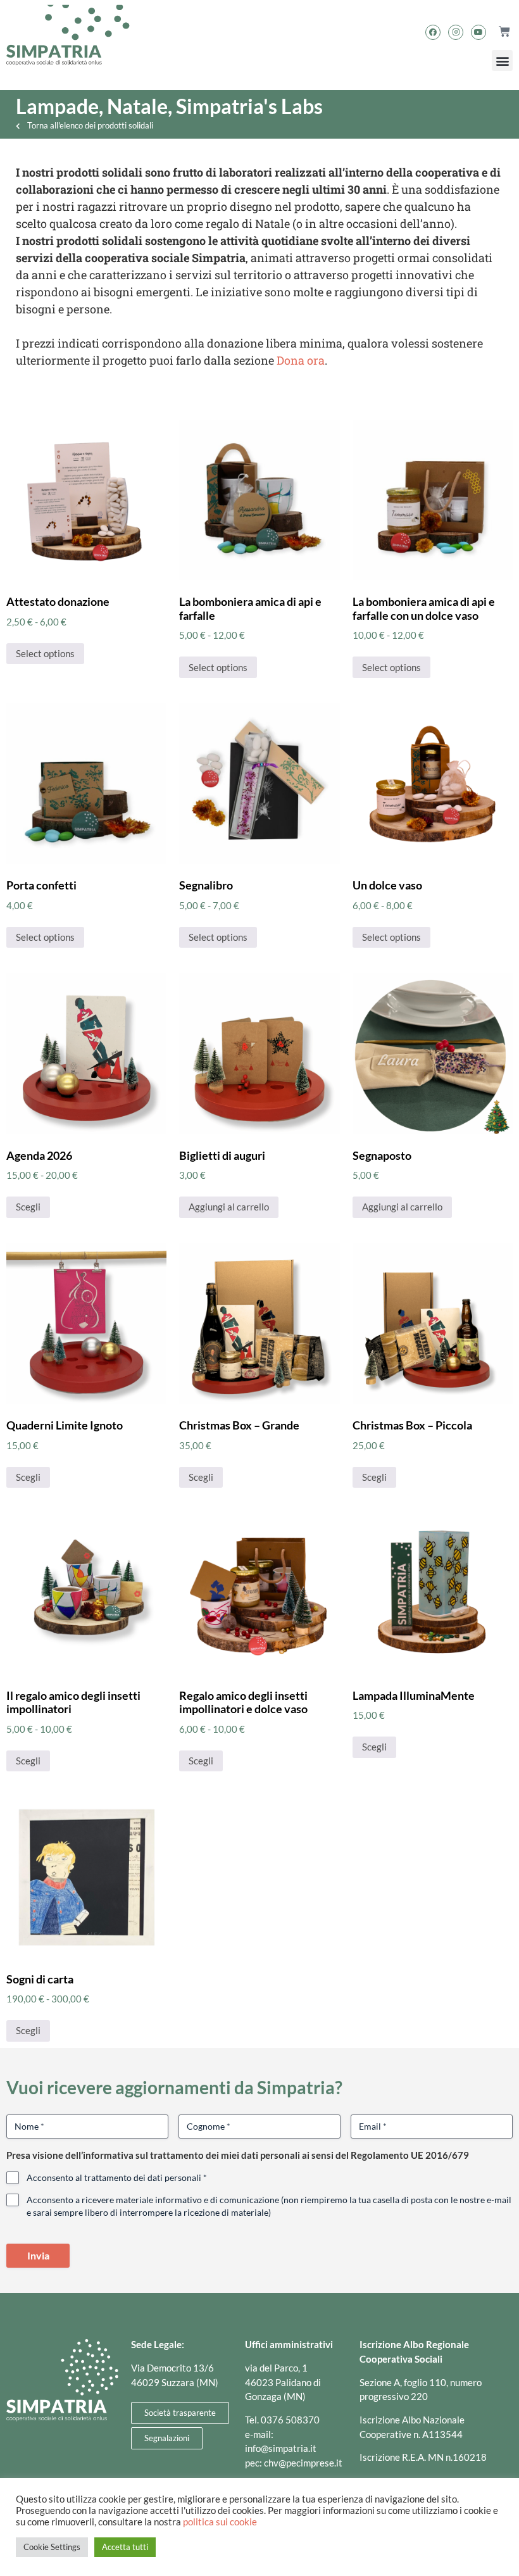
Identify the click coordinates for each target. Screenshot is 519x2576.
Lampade (57, 106)
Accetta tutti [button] (125, 2547)
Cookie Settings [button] (52, 2547)
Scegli (28, 1207)
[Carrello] (499, 32)
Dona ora (301, 360)
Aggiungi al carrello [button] (229, 1207)
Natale (137, 106)
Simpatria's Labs (249, 106)
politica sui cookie (220, 2522)
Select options (45, 653)
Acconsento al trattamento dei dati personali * (117, 2177)
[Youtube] (478, 32)
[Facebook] (433, 32)
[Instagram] (456, 32)
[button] (502, 60)
